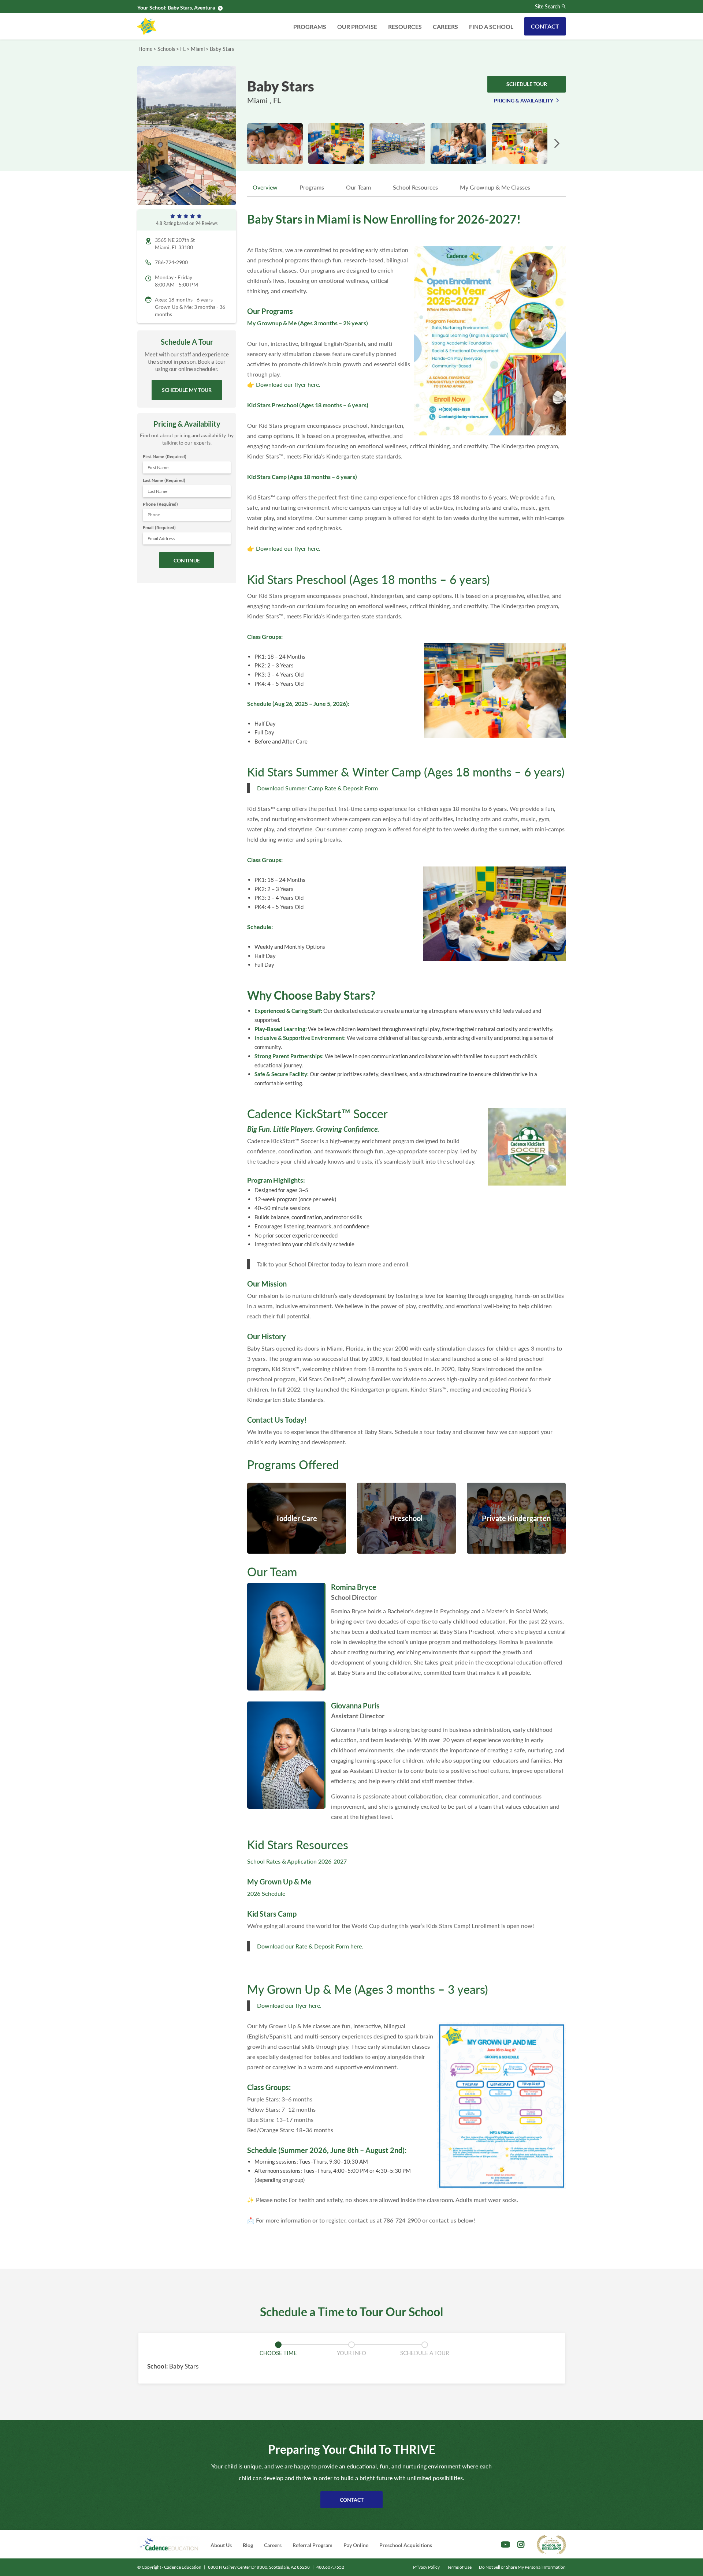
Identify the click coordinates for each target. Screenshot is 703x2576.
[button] (557, 144)
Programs (310, 27)
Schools (166, 49)
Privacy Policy (426, 2567)
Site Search (548, 7)
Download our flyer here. (288, 384)
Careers (445, 27)
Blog (248, 2545)
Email (159, 527)
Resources (405, 27)
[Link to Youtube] (505, 2545)
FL (183, 49)
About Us (221, 2545)
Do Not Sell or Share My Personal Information (522, 2567)
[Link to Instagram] (521, 2545)
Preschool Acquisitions (406, 2545)
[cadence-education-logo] (169, 2544)
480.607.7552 (330, 2567)
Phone (160, 504)
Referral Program (313, 2545)
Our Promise (357, 27)
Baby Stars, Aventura (191, 8)
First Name (165, 456)
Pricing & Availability (524, 100)
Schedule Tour (527, 84)
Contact (545, 26)
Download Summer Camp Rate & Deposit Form (317, 788)
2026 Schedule (266, 1893)
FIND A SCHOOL (491, 27)
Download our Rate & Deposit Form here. (310, 1946)
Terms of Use (459, 2567)
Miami (198, 49)
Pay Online (356, 2545)
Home (145, 49)
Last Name (164, 480)
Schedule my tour (187, 390)
